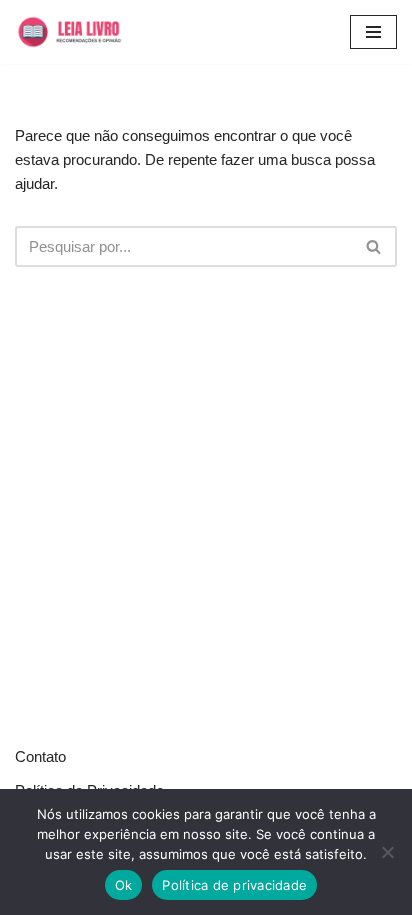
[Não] (387, 852)
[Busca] (374, 246)
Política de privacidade (234, 885)
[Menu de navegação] (373, 32)
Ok (124, 885)
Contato (40, 756)
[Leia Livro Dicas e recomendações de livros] (82, 32)
